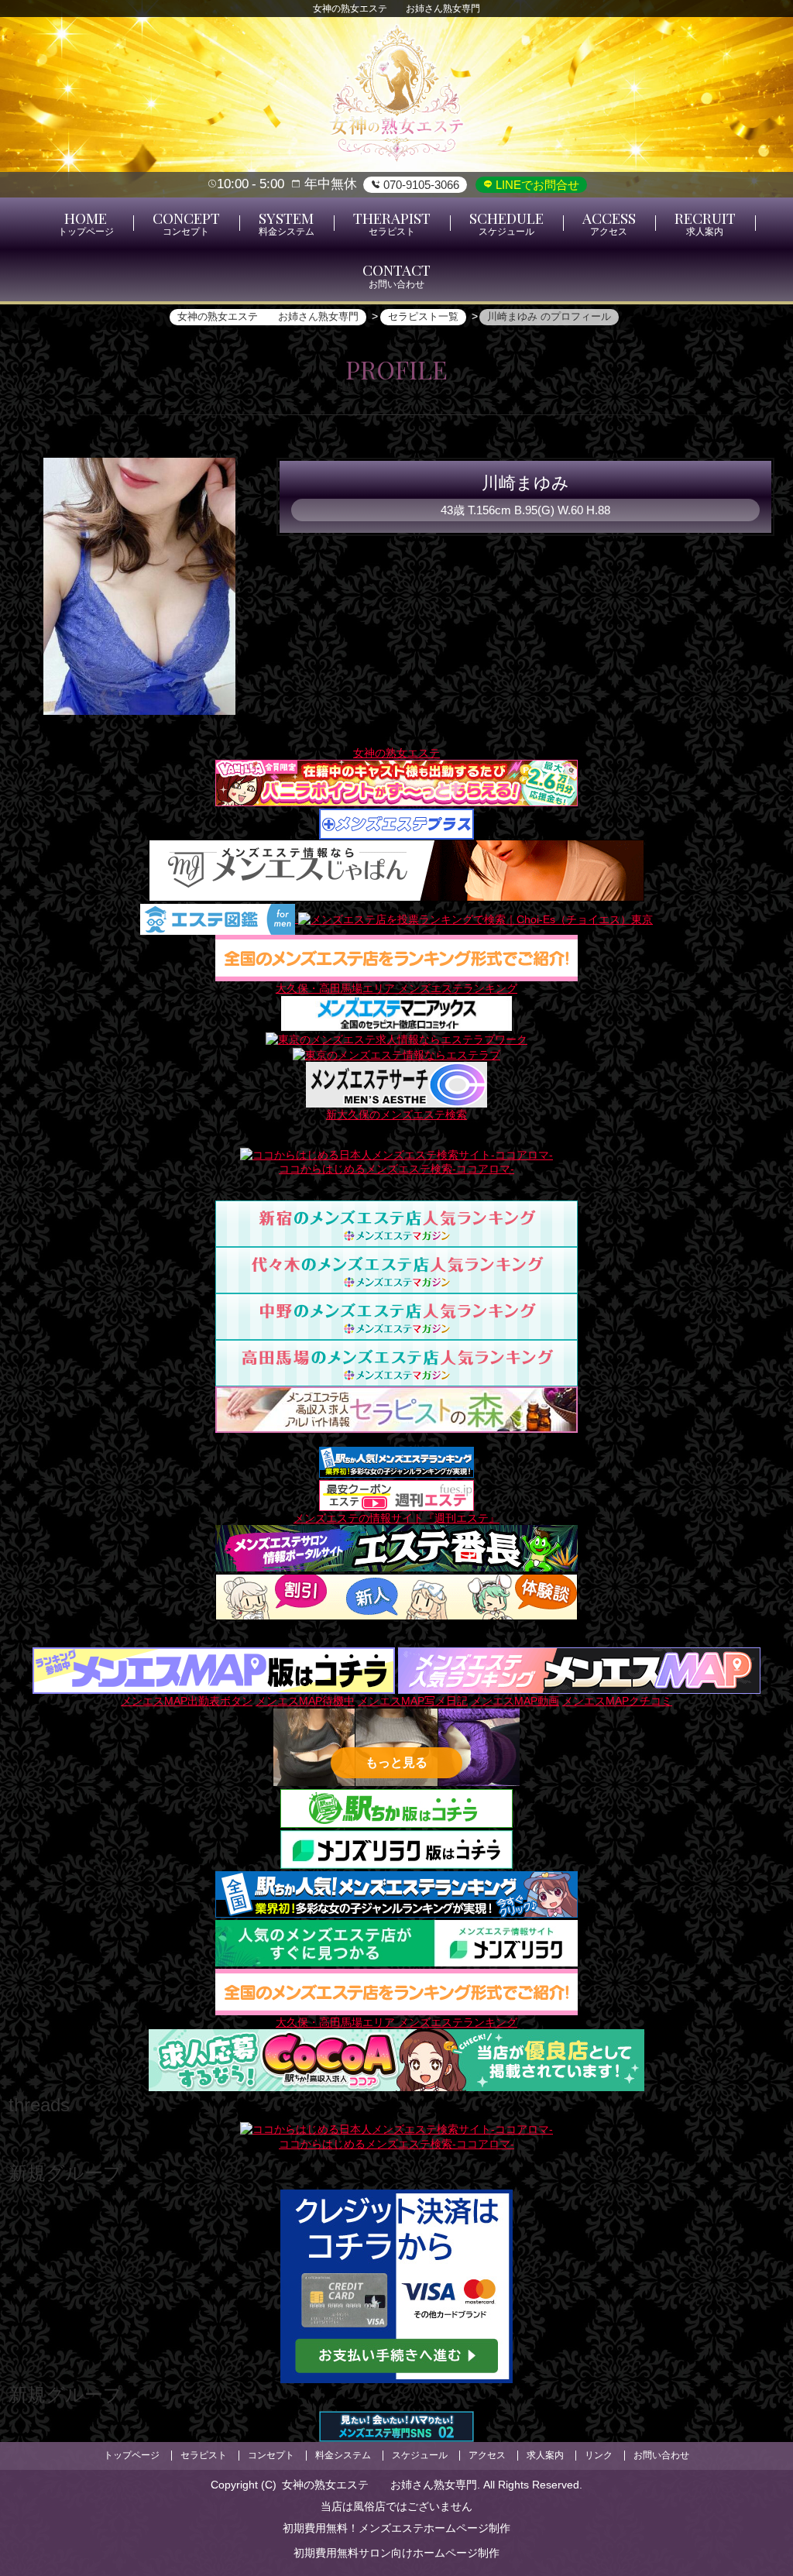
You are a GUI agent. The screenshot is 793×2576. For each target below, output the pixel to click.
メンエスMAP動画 (515, 1701)
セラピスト (204, 2455)
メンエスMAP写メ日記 (413, 1701)
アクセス (487, 2455)
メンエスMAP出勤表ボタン (187, 1701)
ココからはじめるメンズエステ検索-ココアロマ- (396, 1169)
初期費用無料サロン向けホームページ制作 (396, 2553)
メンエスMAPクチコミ (617, 1701)
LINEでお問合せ (536, 185)
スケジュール (420, 2455)
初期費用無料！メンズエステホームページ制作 (396, 2528)
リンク (599, 2455)
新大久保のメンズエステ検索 (396, 1115)
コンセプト (271, 2455)
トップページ (132, 2455)
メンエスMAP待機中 (305, 1701)
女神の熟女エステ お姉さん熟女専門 (379, 2485)
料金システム (343, 2455)
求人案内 (545, 2455)
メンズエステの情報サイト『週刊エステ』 (396, 1518)
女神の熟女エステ (396, 753)
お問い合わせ (661, 2455)
